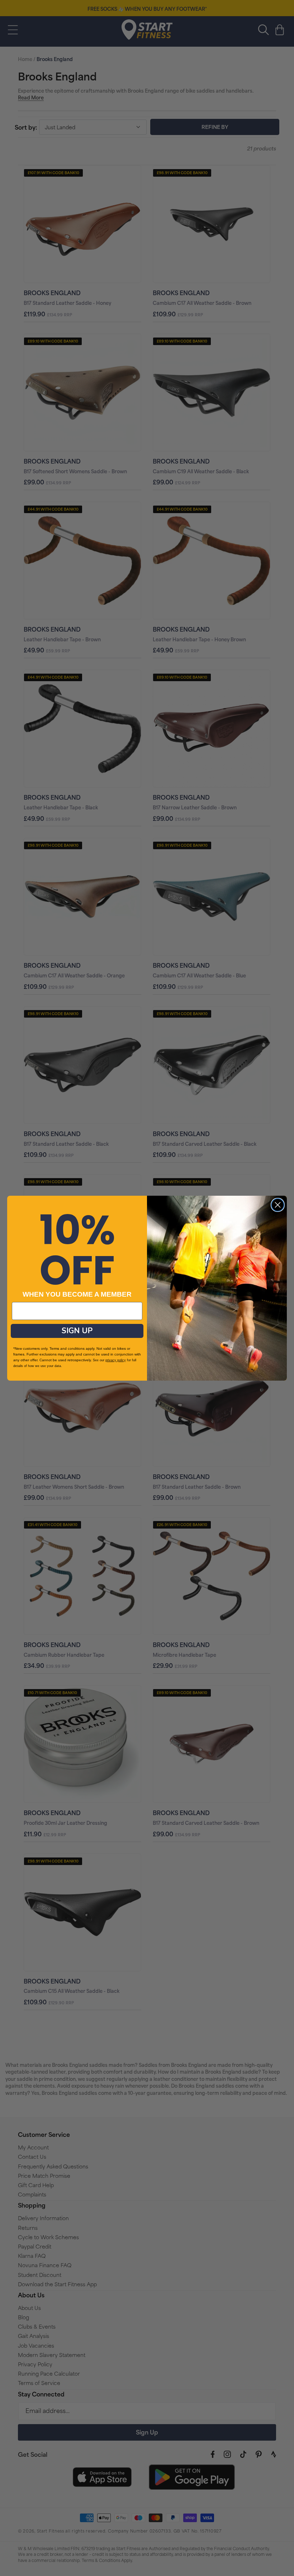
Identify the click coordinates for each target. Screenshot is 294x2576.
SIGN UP (77, 1331)
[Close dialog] (278, 1205)
